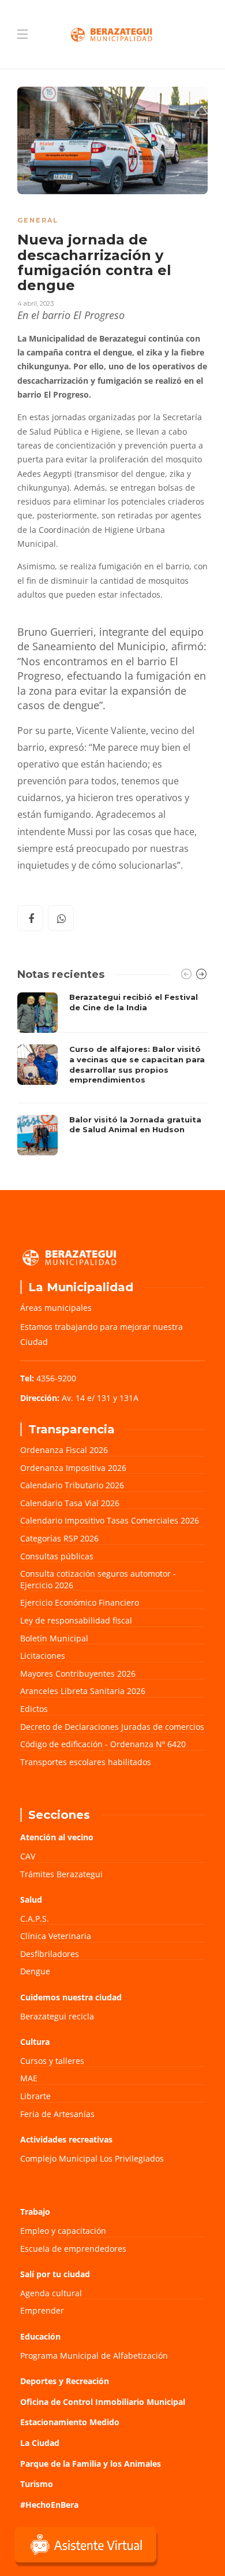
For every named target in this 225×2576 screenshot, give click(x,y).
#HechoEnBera (49, 2505)
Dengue (35, 1971)
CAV (28, 1856)
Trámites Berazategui (61, 1874)
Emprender (42, 2310)
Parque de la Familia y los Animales (91, 2464)
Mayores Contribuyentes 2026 (78, 1674)
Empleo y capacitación (63, 2231)
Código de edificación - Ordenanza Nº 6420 (103, 1744)
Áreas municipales (56, 1308)
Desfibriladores (50, 1954)
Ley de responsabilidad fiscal (76, 1620)
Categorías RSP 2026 (59, 1538)
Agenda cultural (51, 2293)
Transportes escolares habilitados (86, 1762)
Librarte (35, 2096)
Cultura (35, 2042)
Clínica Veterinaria (56, 1936)
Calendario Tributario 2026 (72, 1485)
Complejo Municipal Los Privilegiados (92, 2158)
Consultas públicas (57, 1556)
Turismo (37, 2484)
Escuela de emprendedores (73, 2249)
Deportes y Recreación (65, 2381)
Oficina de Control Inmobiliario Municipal (103, 2402)
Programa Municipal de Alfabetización (94, 2356)
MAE (29, 2078)
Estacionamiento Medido (70, 2422)
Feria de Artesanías (57, 2114)
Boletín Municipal (54, 1638)
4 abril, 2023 (35, 303)
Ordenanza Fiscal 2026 (64, 1450)
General (38, 220)
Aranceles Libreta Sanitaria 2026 (83, 1691)
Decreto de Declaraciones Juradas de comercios (112, 1727)
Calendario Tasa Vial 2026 (70, 1503)
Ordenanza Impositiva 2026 (73, 1468)
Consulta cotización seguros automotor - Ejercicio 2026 (98, 1579)
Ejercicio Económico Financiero (80, 1602)
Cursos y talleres (52, 2061)
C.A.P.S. (35, 1919)
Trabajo (35, 2212)
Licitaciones (43, 1656)
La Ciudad (40, 2443)
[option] (112, 1074)
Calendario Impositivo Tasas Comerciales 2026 (110, 1520)
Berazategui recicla (57, 2016)
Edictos (34, 1709)
